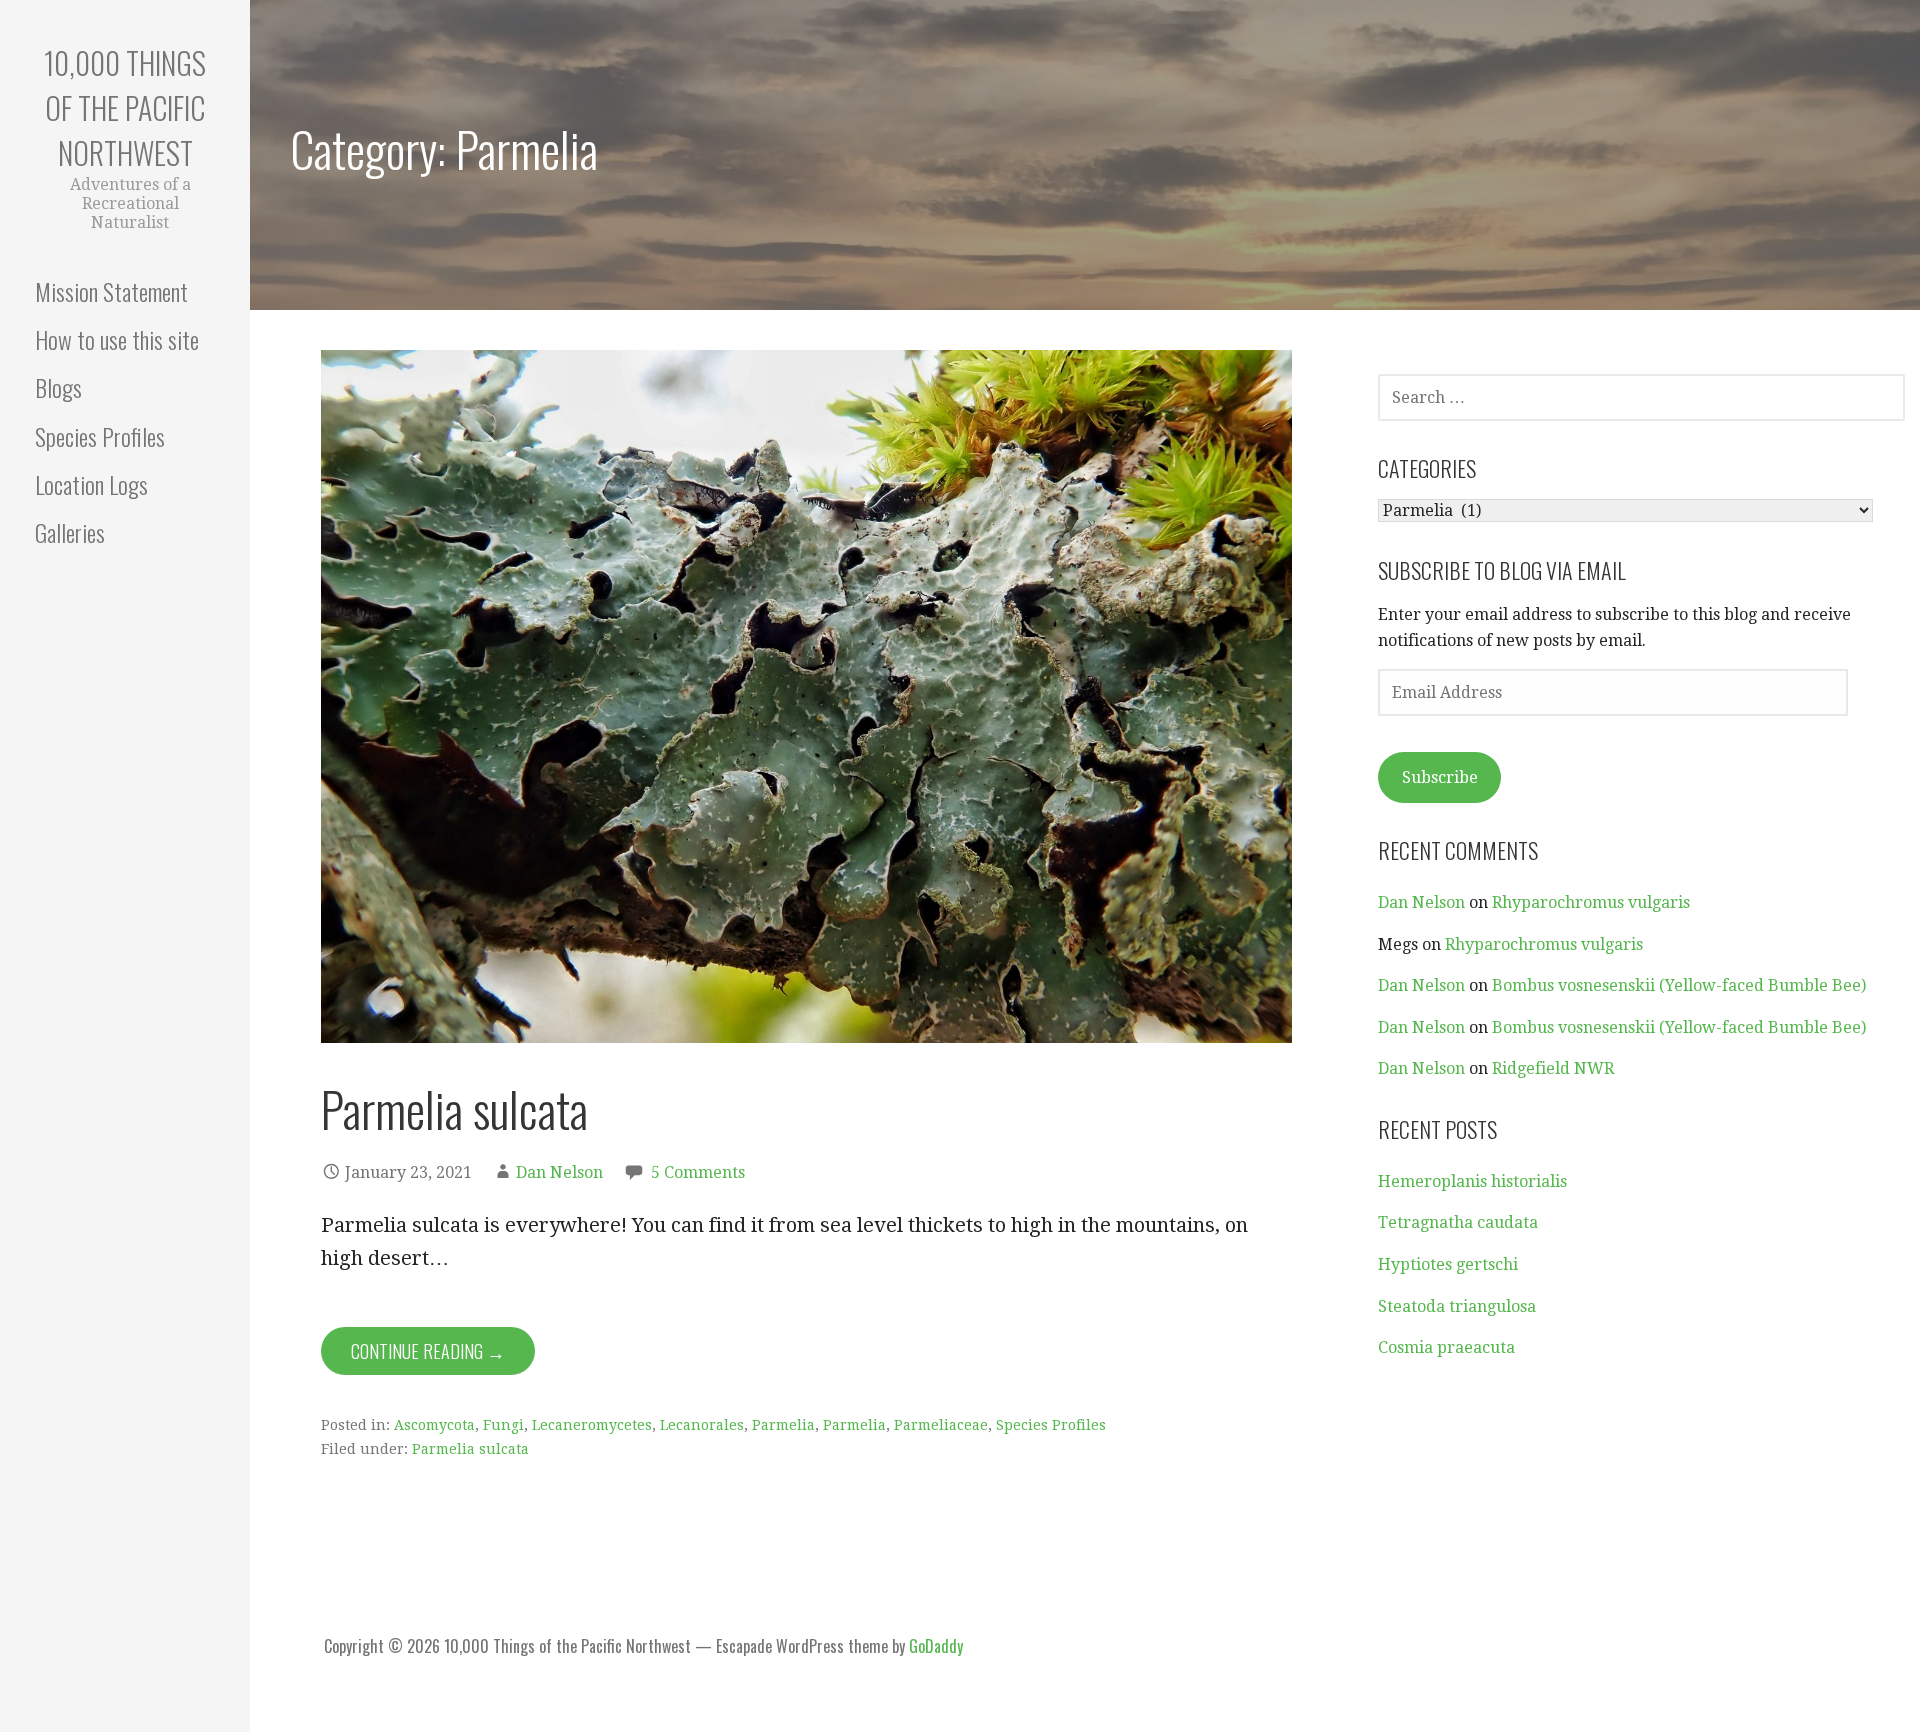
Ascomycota (434, 1425)
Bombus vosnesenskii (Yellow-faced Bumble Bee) (1679, 985)
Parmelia (783, 1425)
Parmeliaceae (941, 1425)
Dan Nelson (559, 1172)
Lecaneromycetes (592, 1425)
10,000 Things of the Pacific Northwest (125, 107)
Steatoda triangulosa (1457, 1306)
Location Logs (91, 484)
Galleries (70, 532)
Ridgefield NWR (1553, 1068)
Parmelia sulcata (454, 1108)
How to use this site (117, 339)
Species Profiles (100, 436)
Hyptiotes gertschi (1448, 1264)
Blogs (58, 387)
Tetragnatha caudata (1458, 1222)
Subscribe (1440, 777)
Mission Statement (111, 291)
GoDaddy (936, 1646)
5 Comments (698, 1172)
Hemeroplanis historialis (1472, 1181)
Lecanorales (702, 1425)
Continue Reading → (428, 1351)
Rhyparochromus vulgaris (1591, 902)
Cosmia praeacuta (1446, 1347)
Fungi (503, 1425)
